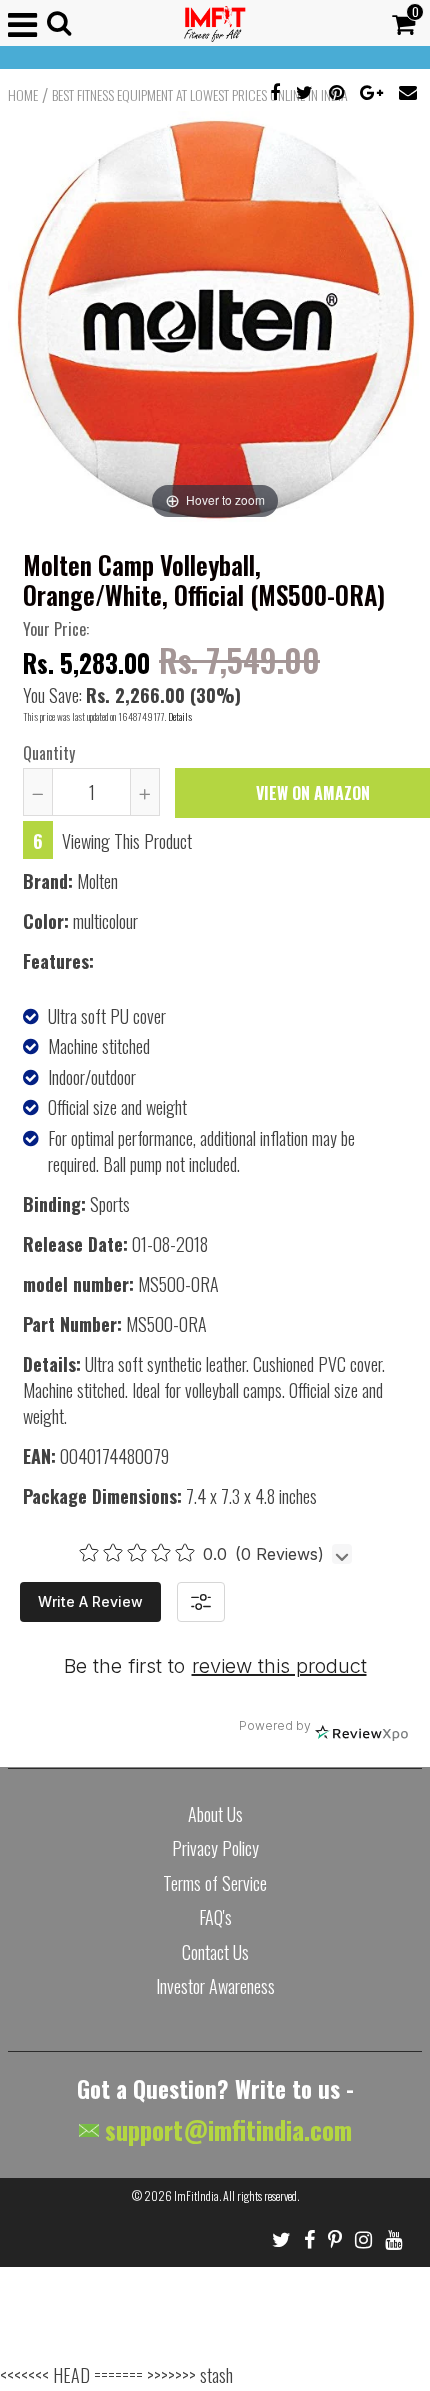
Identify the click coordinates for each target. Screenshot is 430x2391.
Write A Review (90, 1601)
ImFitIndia (196, 2195)
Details (180, 716)
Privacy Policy (215, 1848)
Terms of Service (215, 1883)
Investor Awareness (215, 1986)
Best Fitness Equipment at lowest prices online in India (200, 95)
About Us (215, 1814)
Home (23, 95)
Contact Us (215, 1952)
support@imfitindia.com (225, 2129)
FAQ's (215, 1917)
